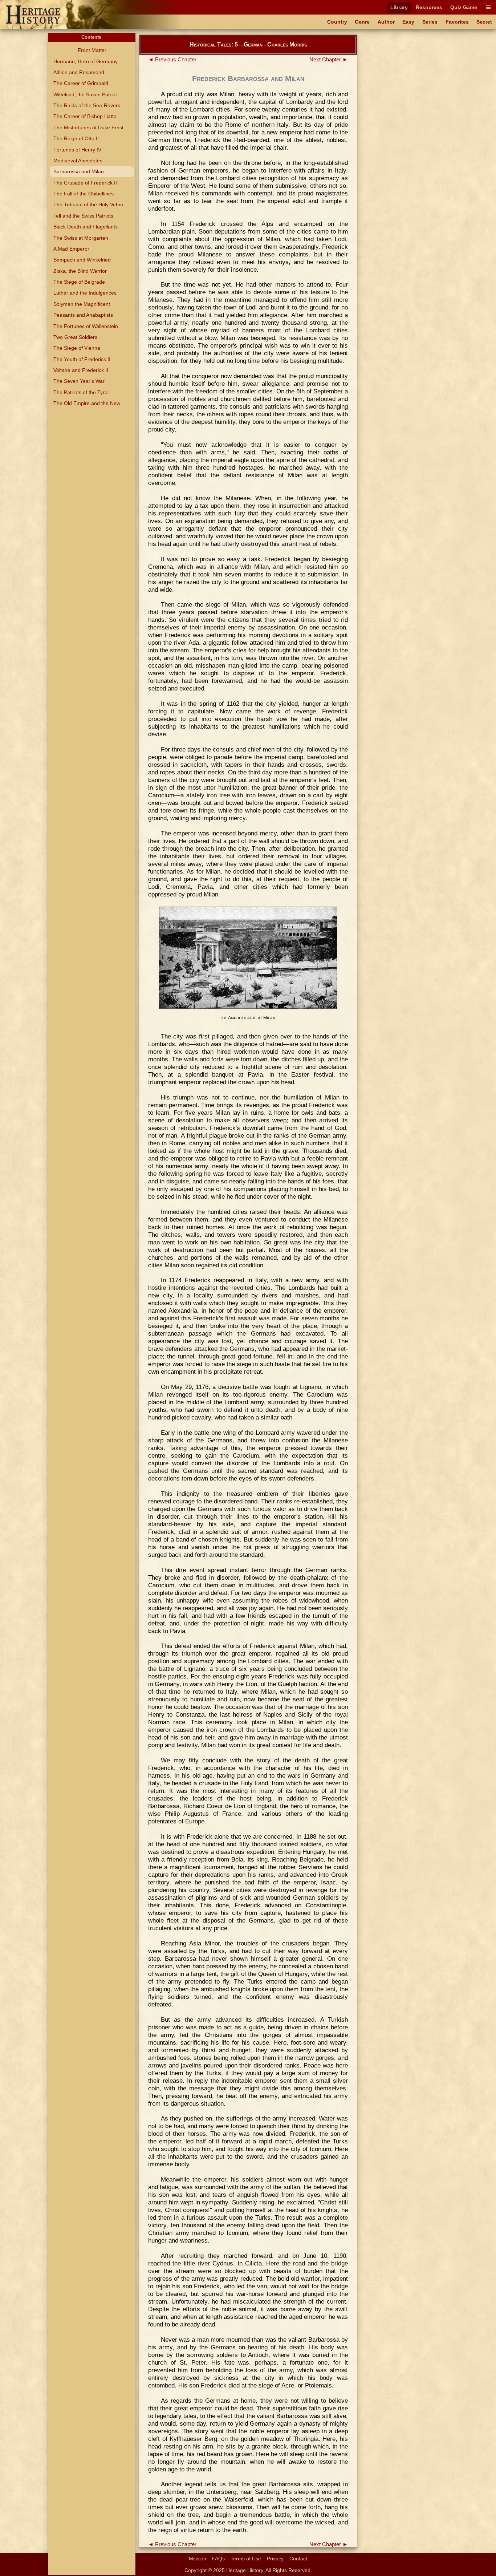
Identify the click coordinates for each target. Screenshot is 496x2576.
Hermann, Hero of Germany (86, 61)
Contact (298, 2559)
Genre (362, 22)
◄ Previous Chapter (172, 60)
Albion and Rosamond (79, 72)
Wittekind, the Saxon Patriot (85, 94)
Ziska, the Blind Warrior (80, 271)
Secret (484, 22)
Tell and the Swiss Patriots (83, 216)
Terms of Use (246, 2559)
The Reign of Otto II (76, 138)
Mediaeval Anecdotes (78, 161)
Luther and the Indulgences (85, 293)
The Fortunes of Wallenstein (86, 326)
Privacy (275, 2559)
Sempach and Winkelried (82, 260)
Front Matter (92, 50)
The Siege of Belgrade (79, 282)
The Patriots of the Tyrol (81, 392)
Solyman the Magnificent (82, 304)
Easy (408, 22)
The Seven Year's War (79, 381)
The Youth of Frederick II (82, 359)
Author (386, 22)
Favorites (457, 22)
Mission (198, 2559)
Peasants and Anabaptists (83, 315)
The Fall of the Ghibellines (84, 194)
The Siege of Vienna (77, 348)
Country (337, 22)
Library (399, 7)
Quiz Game (464, 7)
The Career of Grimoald (81, 83)
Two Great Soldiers (75, 337)
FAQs (218, 2559)
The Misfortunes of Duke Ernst (88, 127)
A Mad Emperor (71, 249)
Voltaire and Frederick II (81, 370)
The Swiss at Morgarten (81, 238)
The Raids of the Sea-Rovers (87, 105)
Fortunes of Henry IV (77, 150)
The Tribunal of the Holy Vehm (88, 204)
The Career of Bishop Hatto (85, 116)
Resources (429, 7)
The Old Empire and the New (87, 403)
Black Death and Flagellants (86, 227)
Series (430, 22)
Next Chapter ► (329, 60)
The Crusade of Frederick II (85, 183)
